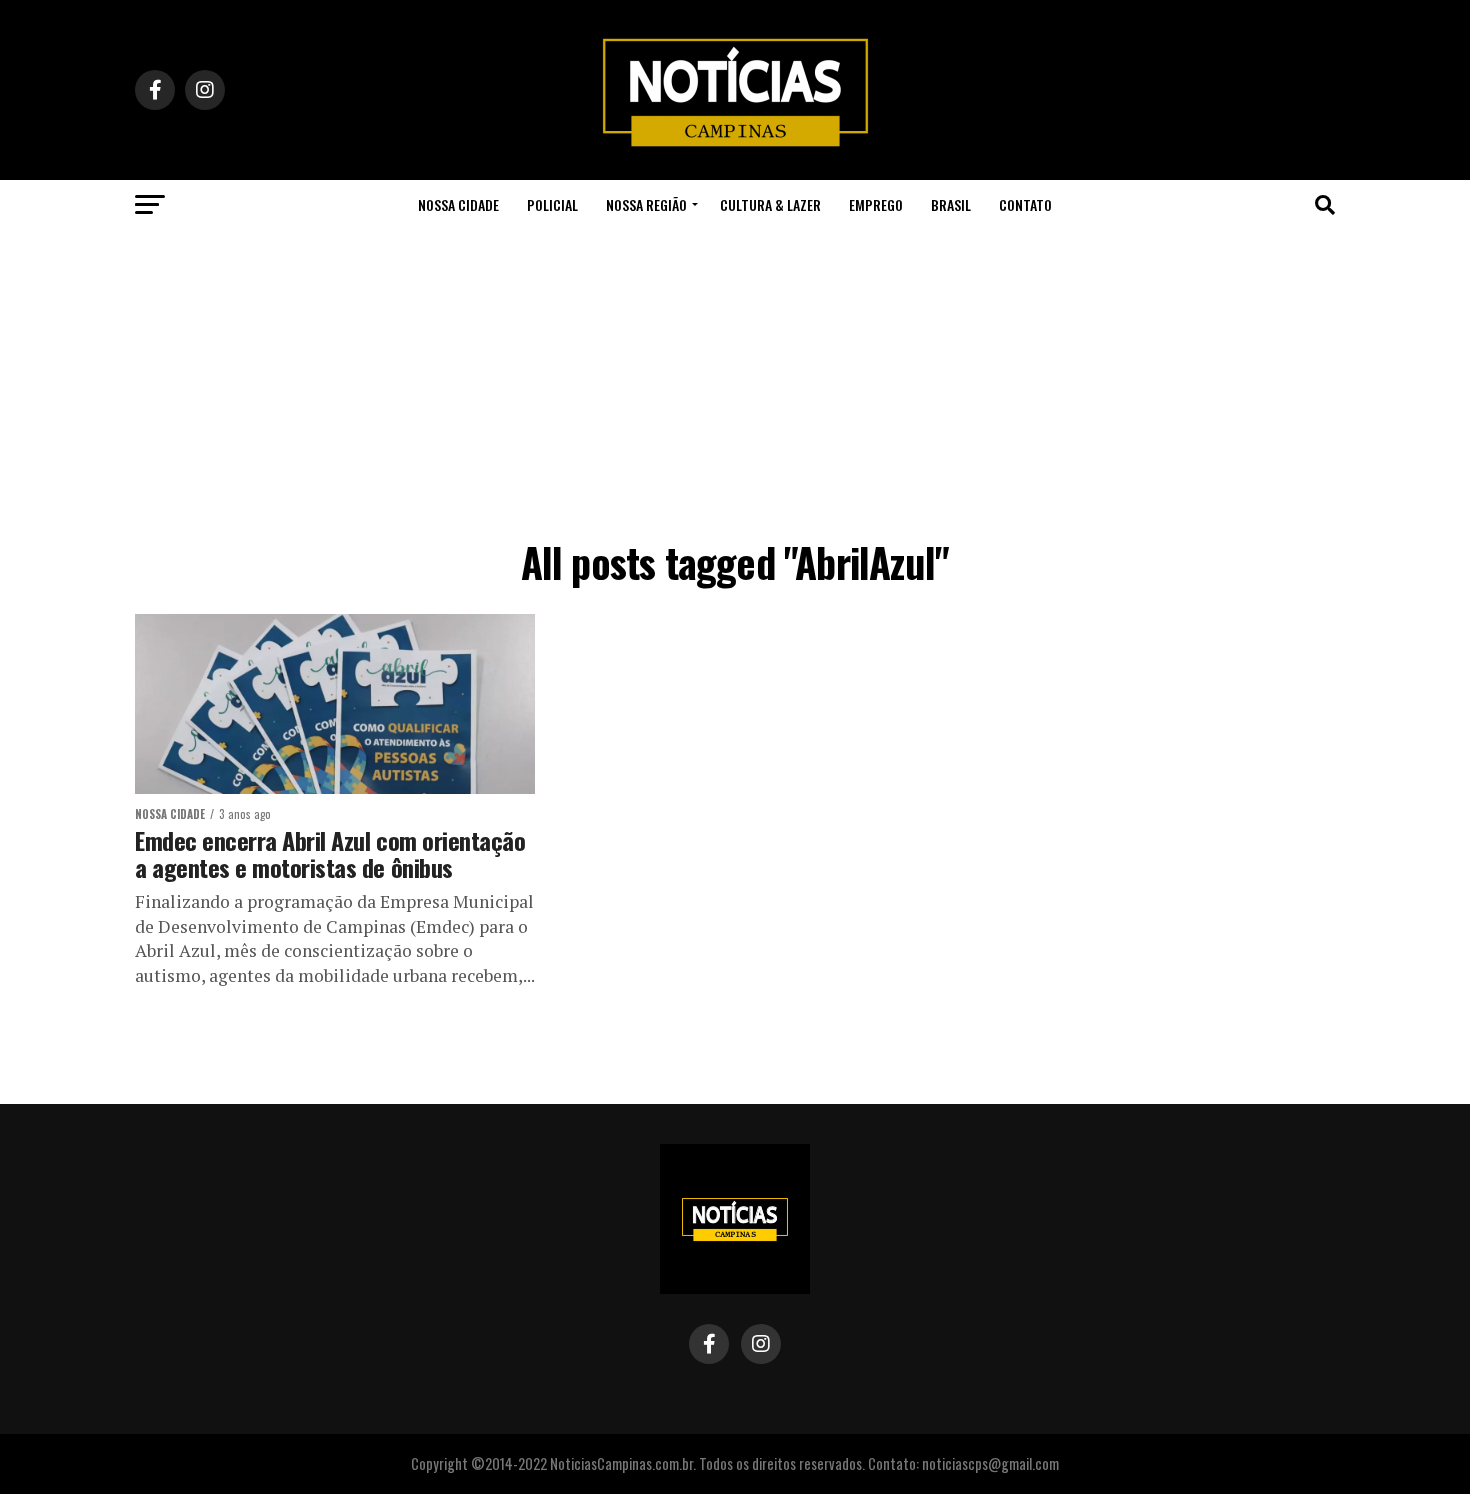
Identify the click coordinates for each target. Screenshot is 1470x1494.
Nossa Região (646, 204)
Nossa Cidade (458, 204)
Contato (1025, 204)
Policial (552, 204)
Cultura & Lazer (770, 204)
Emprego (876, 204)
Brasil (951, 204)
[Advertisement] (735, 380)
